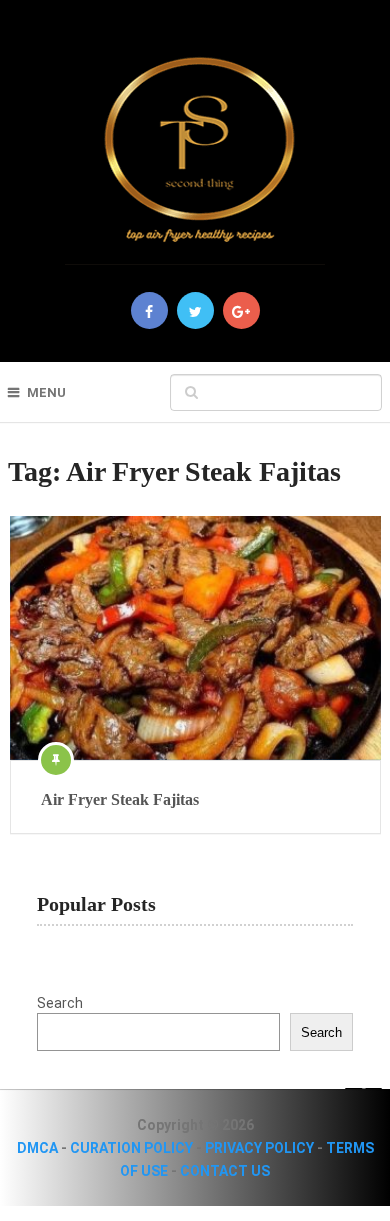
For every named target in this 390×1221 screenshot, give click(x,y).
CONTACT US (225, 1171)
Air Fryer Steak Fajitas (120, 799)
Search (60, 1003)
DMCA (37, 1148)
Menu (46, 392)
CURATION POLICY (131, 1148)
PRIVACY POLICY (259, 1148)
